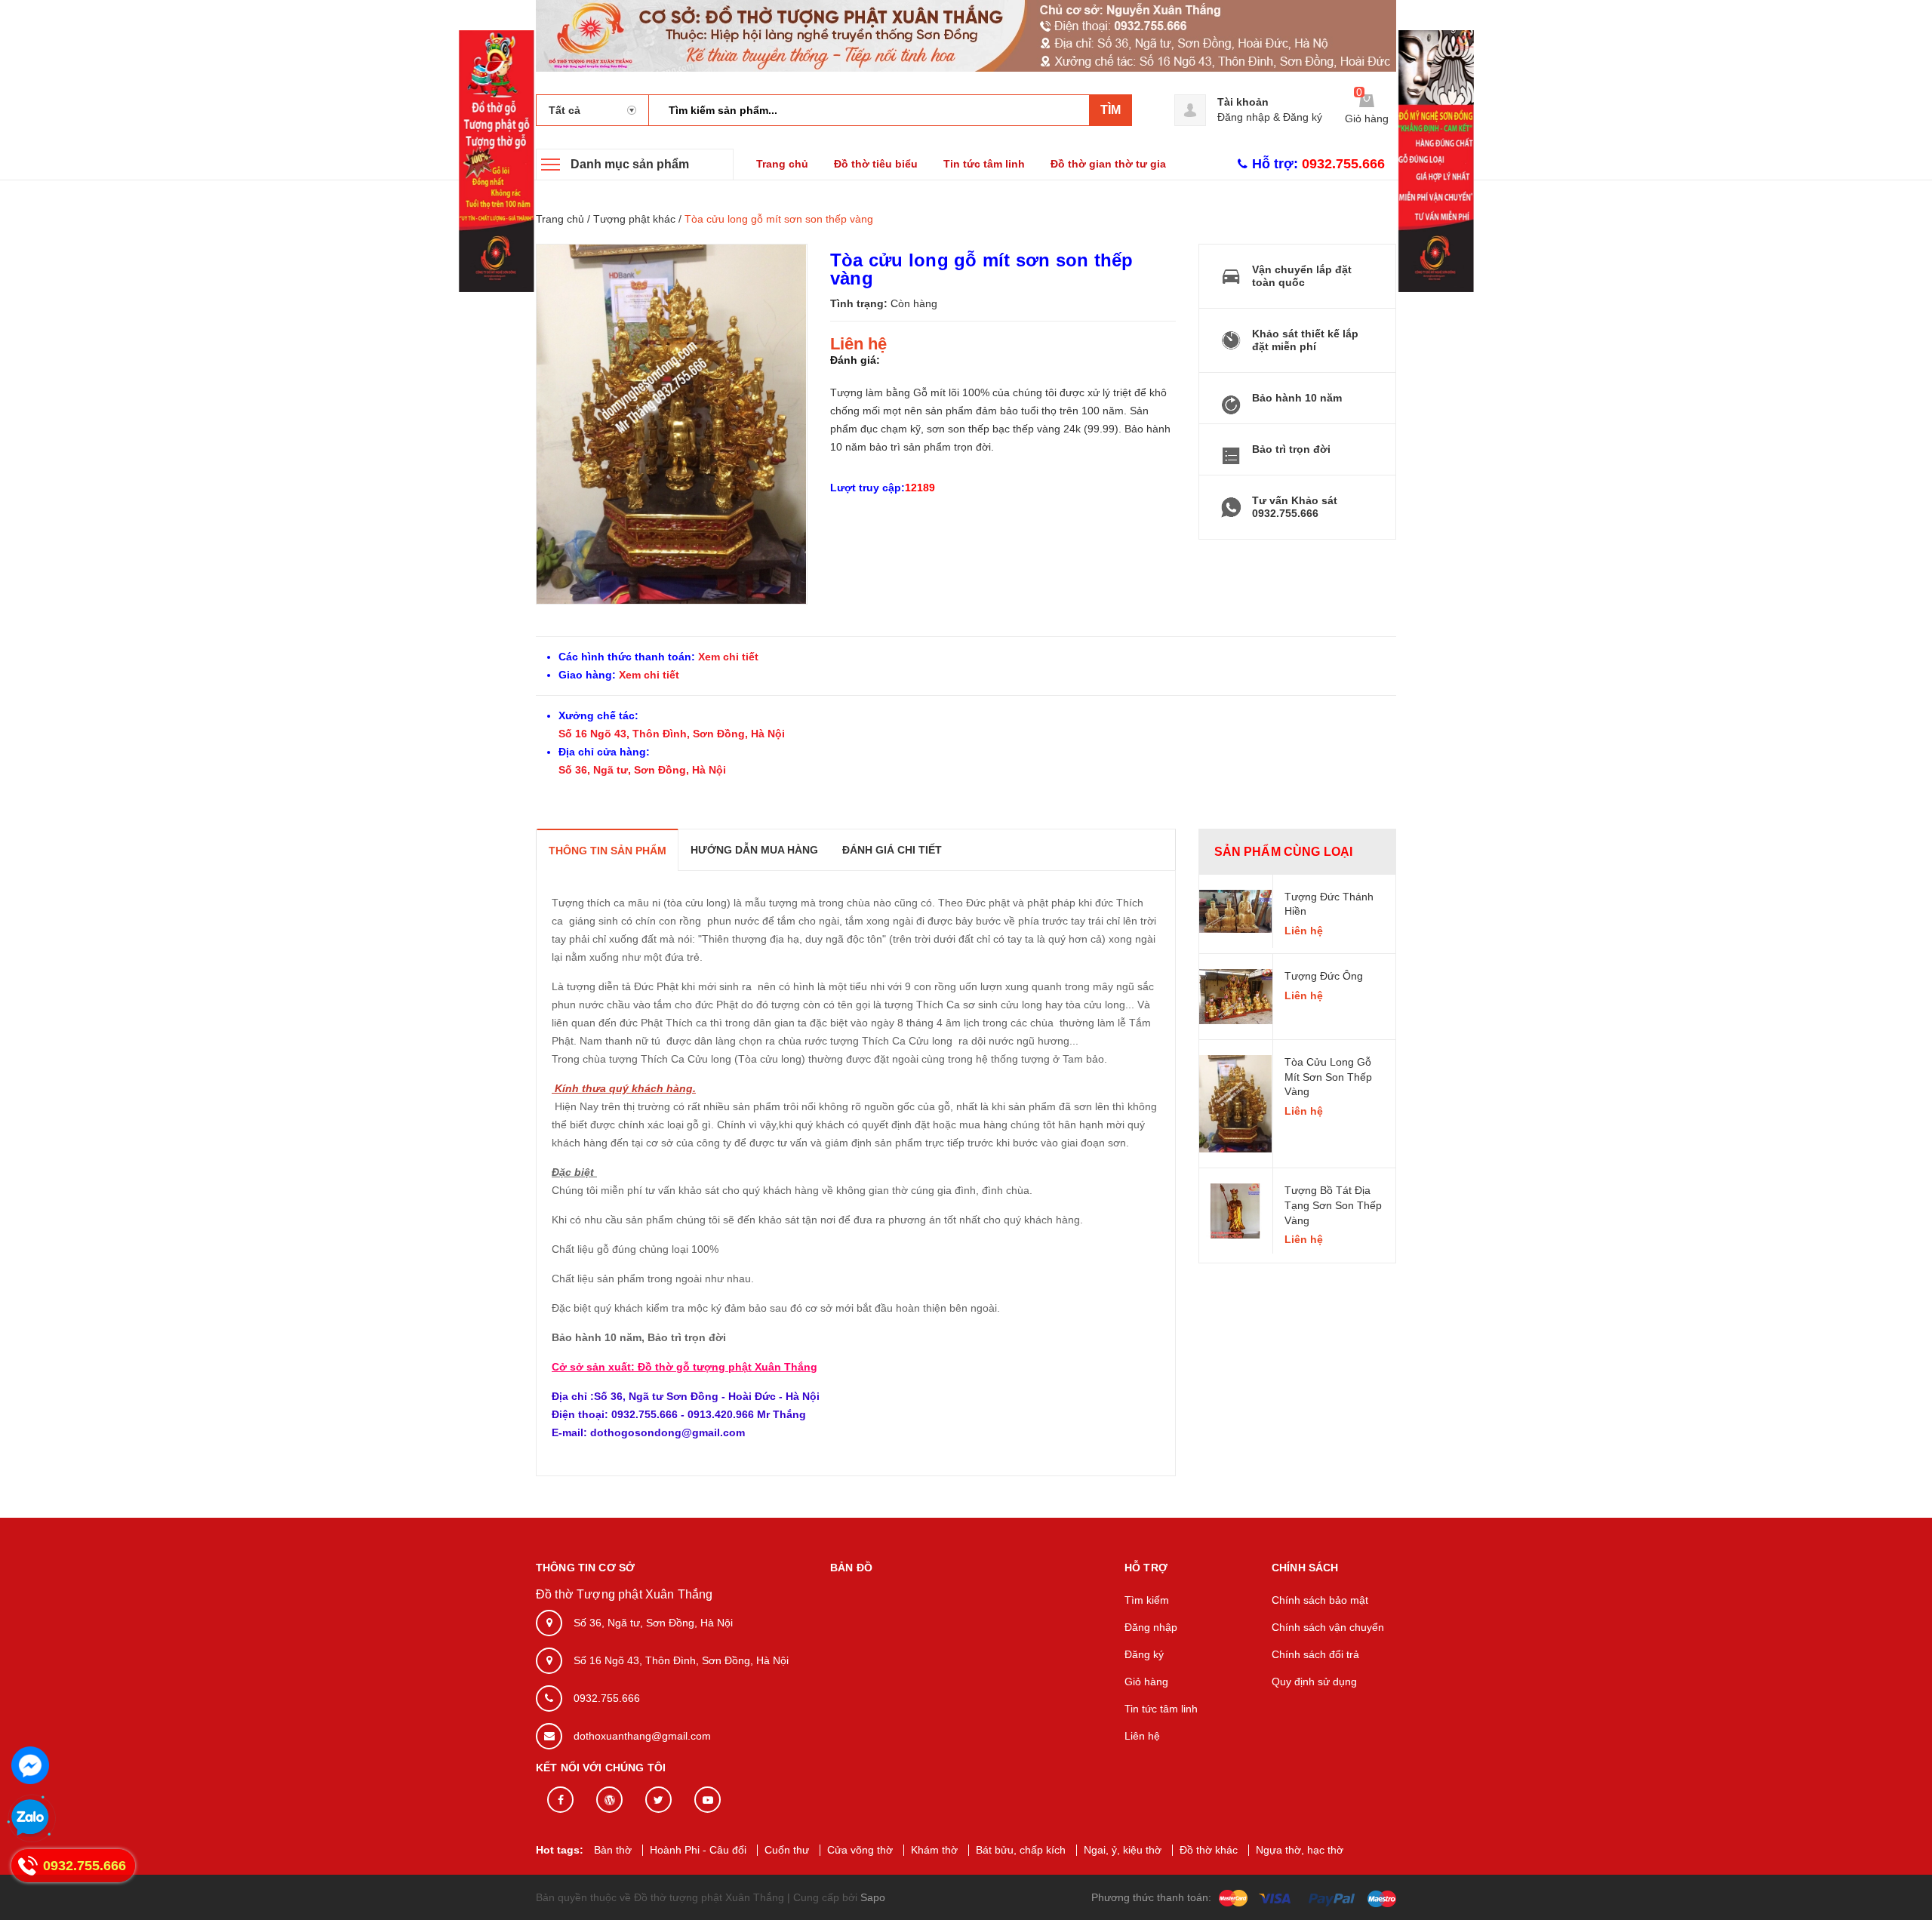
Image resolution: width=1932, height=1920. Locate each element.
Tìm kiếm (1147, 1600)
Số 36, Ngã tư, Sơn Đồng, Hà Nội (642, 770)
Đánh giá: (855, 360)
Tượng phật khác (634, 219)
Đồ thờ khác (1209, 1850)
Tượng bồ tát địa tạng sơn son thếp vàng (1333, 1205)
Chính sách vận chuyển (1328, 1627)
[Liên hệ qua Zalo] (30, 1818)
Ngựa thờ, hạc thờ (1300, 1850)
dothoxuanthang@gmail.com (642, 1736)
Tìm (1111, 110)
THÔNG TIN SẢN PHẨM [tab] (608, 851)
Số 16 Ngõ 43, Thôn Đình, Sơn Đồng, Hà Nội (672, 734)
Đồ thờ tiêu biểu (876, 164)
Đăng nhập (1244, 117)
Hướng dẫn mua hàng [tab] (754, 850)
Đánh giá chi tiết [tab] (892, 850)
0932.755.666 (607, 1698)
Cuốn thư (787, 1850)
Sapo (873, 1897)
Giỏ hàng (1146, 1682)
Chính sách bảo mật (1320, 1600)
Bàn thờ (613, 1850)
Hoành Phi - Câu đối (698, 1850)
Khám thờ (934, 1850)
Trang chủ (782, 164)
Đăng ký (1303, 117)
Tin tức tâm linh (984, 164)
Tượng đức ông (1324, 976)
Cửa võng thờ (860, 1850)
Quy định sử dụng (1314, 1682)
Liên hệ (1142, 1736)
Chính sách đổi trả (1315, 1654)
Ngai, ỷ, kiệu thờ (1123, 1850)
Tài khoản (1243, 102)
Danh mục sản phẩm (630, 164)
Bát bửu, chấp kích (1021, 1850)
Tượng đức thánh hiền (1329, 904)
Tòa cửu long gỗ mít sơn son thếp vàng (1328, 1077)
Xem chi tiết (727, 657)
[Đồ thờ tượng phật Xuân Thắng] (966, 35)
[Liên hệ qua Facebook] (30, 1765)
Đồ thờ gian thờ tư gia (1108, 164)
